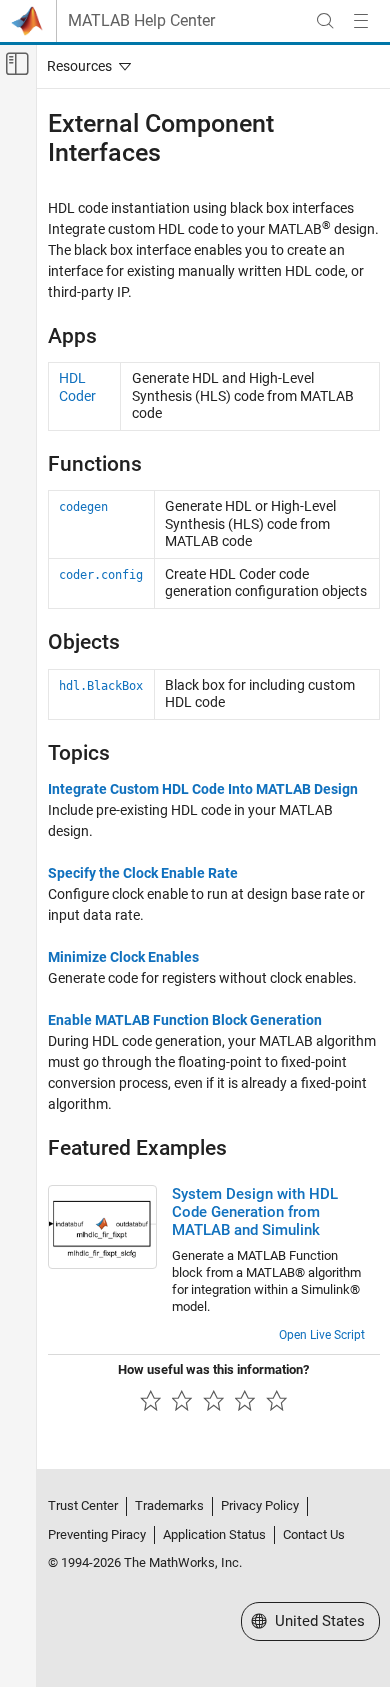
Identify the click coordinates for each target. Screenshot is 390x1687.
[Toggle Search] (325, 21)
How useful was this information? (213, 1369)
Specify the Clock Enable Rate (143, 873)
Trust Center (83, 1505)
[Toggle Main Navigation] (361, 21)
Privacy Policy (260, 1505)
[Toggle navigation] (85, 66)
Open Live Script (322, 1335)
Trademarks (169, 1505)
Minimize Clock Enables (123, 957)
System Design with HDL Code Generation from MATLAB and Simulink (255, 1212)
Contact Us (314, 1534)
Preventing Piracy (97, 1534)
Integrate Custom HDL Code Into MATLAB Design (203, 789)
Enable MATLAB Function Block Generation (185, 1020)
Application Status (214, 1534)
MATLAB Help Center (141, 21)
